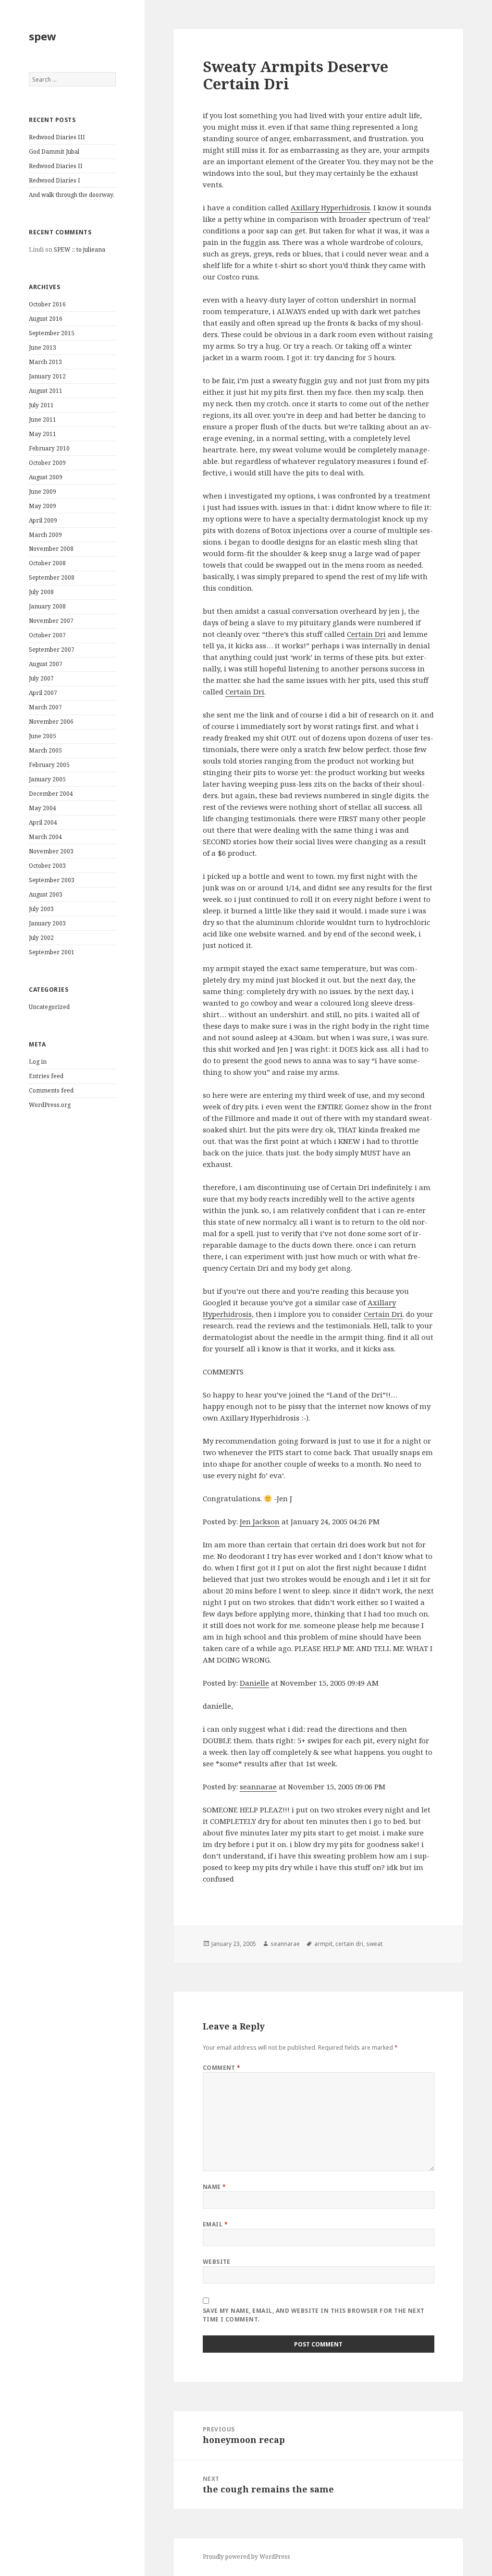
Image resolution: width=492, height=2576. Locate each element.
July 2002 (41, 938)
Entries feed (46, 1076)
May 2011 (43, 434)
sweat (374, 1944)
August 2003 (46, 894)
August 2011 (46, 391)
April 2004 (43, 822)
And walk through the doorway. (72, 195)
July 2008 (41, 592)
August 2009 (46, 477)
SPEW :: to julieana (80, 249)
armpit (323, 1944)
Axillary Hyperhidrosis (330, 207)
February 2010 (49, 448)
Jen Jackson (260, 1521)
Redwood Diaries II (56, 166)
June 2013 (43, 347)
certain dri (349, 1944)
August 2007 (46, 664)
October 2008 (47, 563)
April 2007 (43, 693)
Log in (38, 1062)
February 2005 (49, 765)
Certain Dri (366, 634)
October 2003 (47, 866)
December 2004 (51, 794)
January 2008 (47, 606)
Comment (222, 2068)
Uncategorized (49, 1007)
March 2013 (45, 362)
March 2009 (45, 535)
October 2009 (47, 463)
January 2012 (47, 376)
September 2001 (52, 952)
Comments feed (51, 1090)
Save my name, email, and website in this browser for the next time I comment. (314, 2315)
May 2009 (43, 506)
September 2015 (52, 333)
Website (217, 2262)
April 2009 (43, 520)
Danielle (254, 1683)
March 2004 (45, 837)
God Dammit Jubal (54, 152)
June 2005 (43, 736)
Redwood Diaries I (55, 180)
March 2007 (45, 707)
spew (43, 36)
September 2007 (52, 650)
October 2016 (47, 304)
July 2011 (41, 405)
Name (215, 2187)
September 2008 (52, 577)
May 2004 (43, 808)
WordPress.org (50, 1105)
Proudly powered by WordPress (246, 2557)
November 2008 (51, 549)
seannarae (258, 1786)
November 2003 (51, 851)
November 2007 (51, 621)
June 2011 (43, 419)
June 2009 (43, 492)
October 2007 (47, 635)
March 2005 (45, 750)
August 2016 (46, 319)
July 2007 (41, 678)
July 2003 (41, 909)
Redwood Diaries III (57, 137)
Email (215, 2224)
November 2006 (51, 722)
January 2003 (47, 923)
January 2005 (47, 779)
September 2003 (52, 880)
